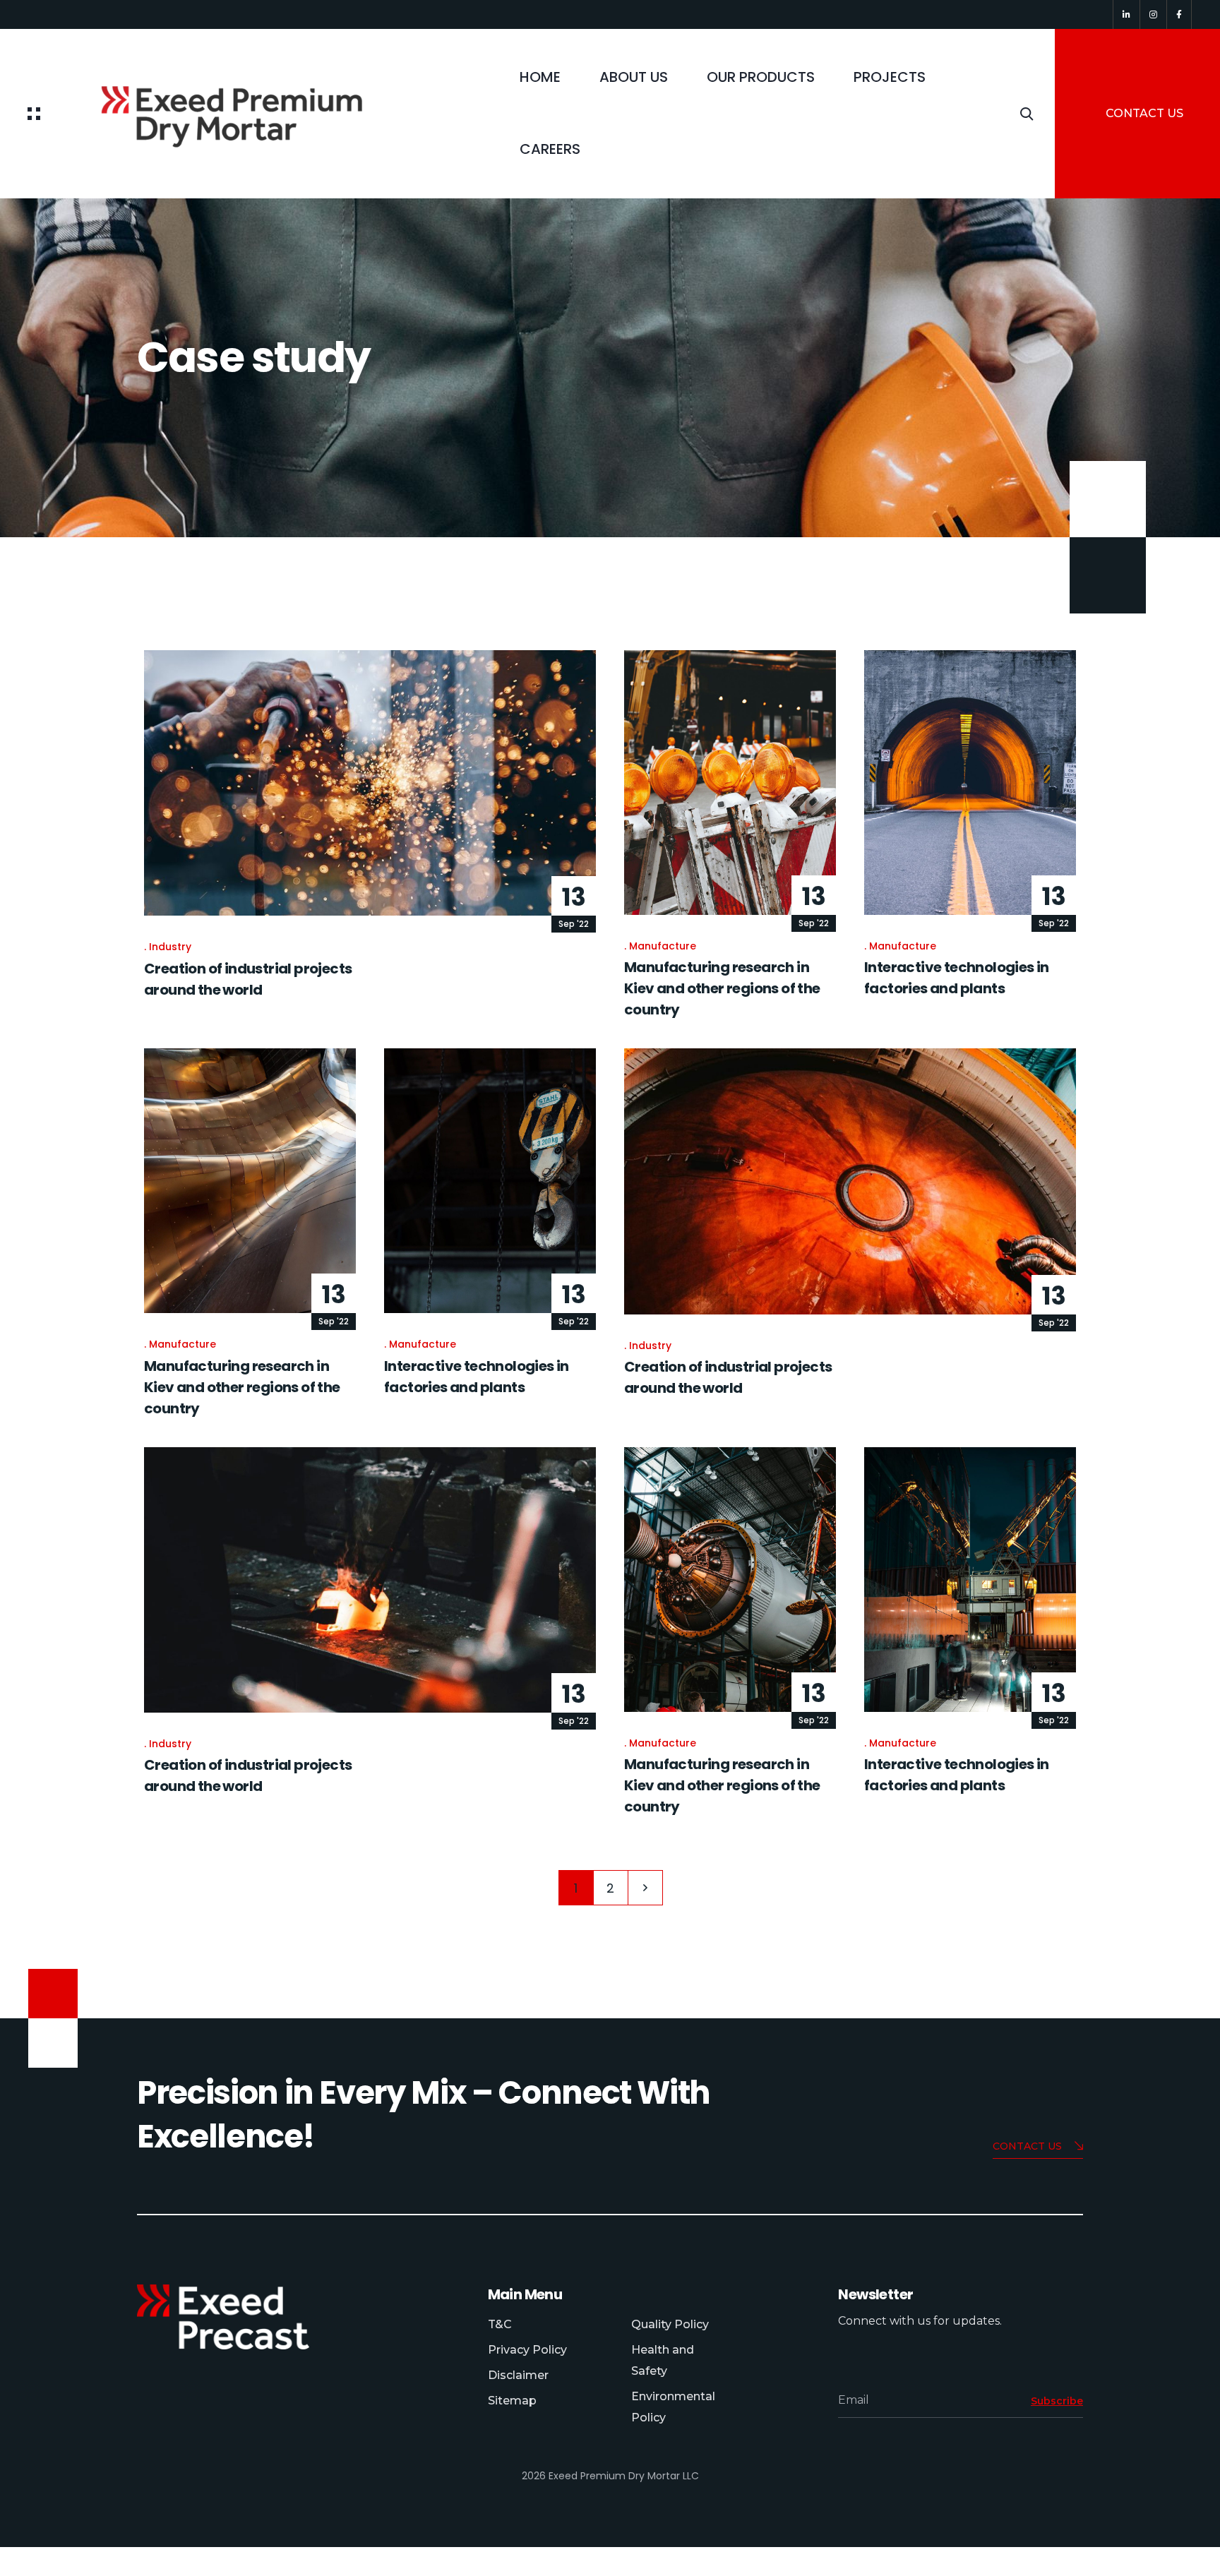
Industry (170, 947)
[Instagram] (1153, 14)
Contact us (1027, 2146)
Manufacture (663, 946)
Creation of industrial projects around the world (728, 1377)
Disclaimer (518, 2375)
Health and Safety (663, 2360)
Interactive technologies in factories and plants (957, 978)
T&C (500, 2324)
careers (550, 149)
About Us (634, 77)
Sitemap (512, 2401)
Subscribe (1057, 2401)
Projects (890, 77)
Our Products (761, 77)
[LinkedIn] (1126, 14)
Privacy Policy (527, 2350)
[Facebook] (1179, 14)
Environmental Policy (673, 2407)
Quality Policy (670, 2324)
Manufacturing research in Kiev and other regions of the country (722, 988)
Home (540, 77)
